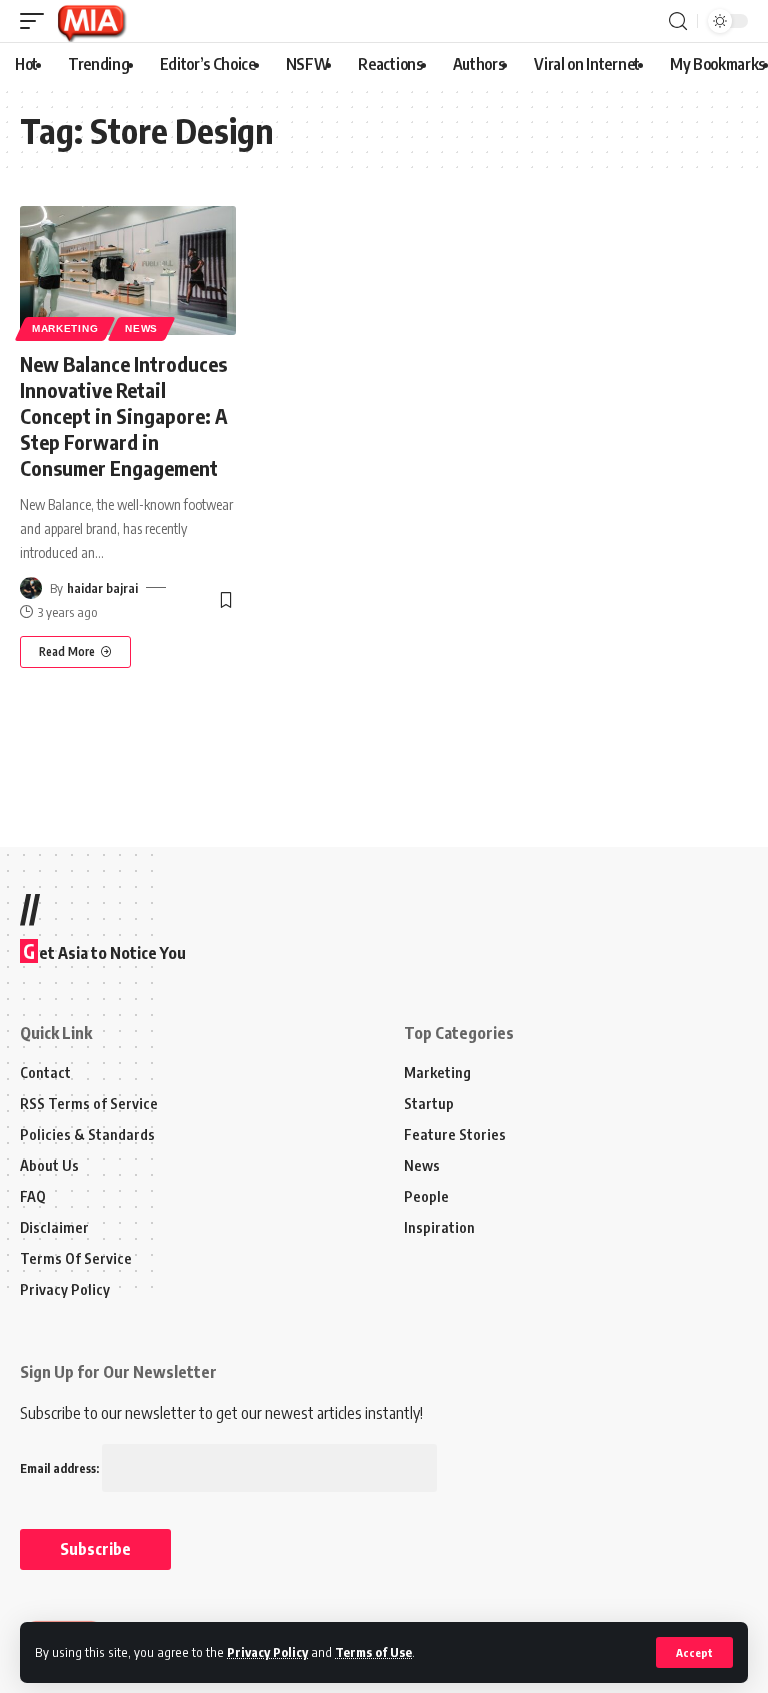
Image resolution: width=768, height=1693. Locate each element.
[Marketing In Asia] (91, 21)
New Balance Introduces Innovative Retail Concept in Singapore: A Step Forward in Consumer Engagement (124, 415)
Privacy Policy (267, 1652)
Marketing (65, 328)
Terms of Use (373, 1652)
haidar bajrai (102, 588)
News (141, 328)
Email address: (61, 1468)
